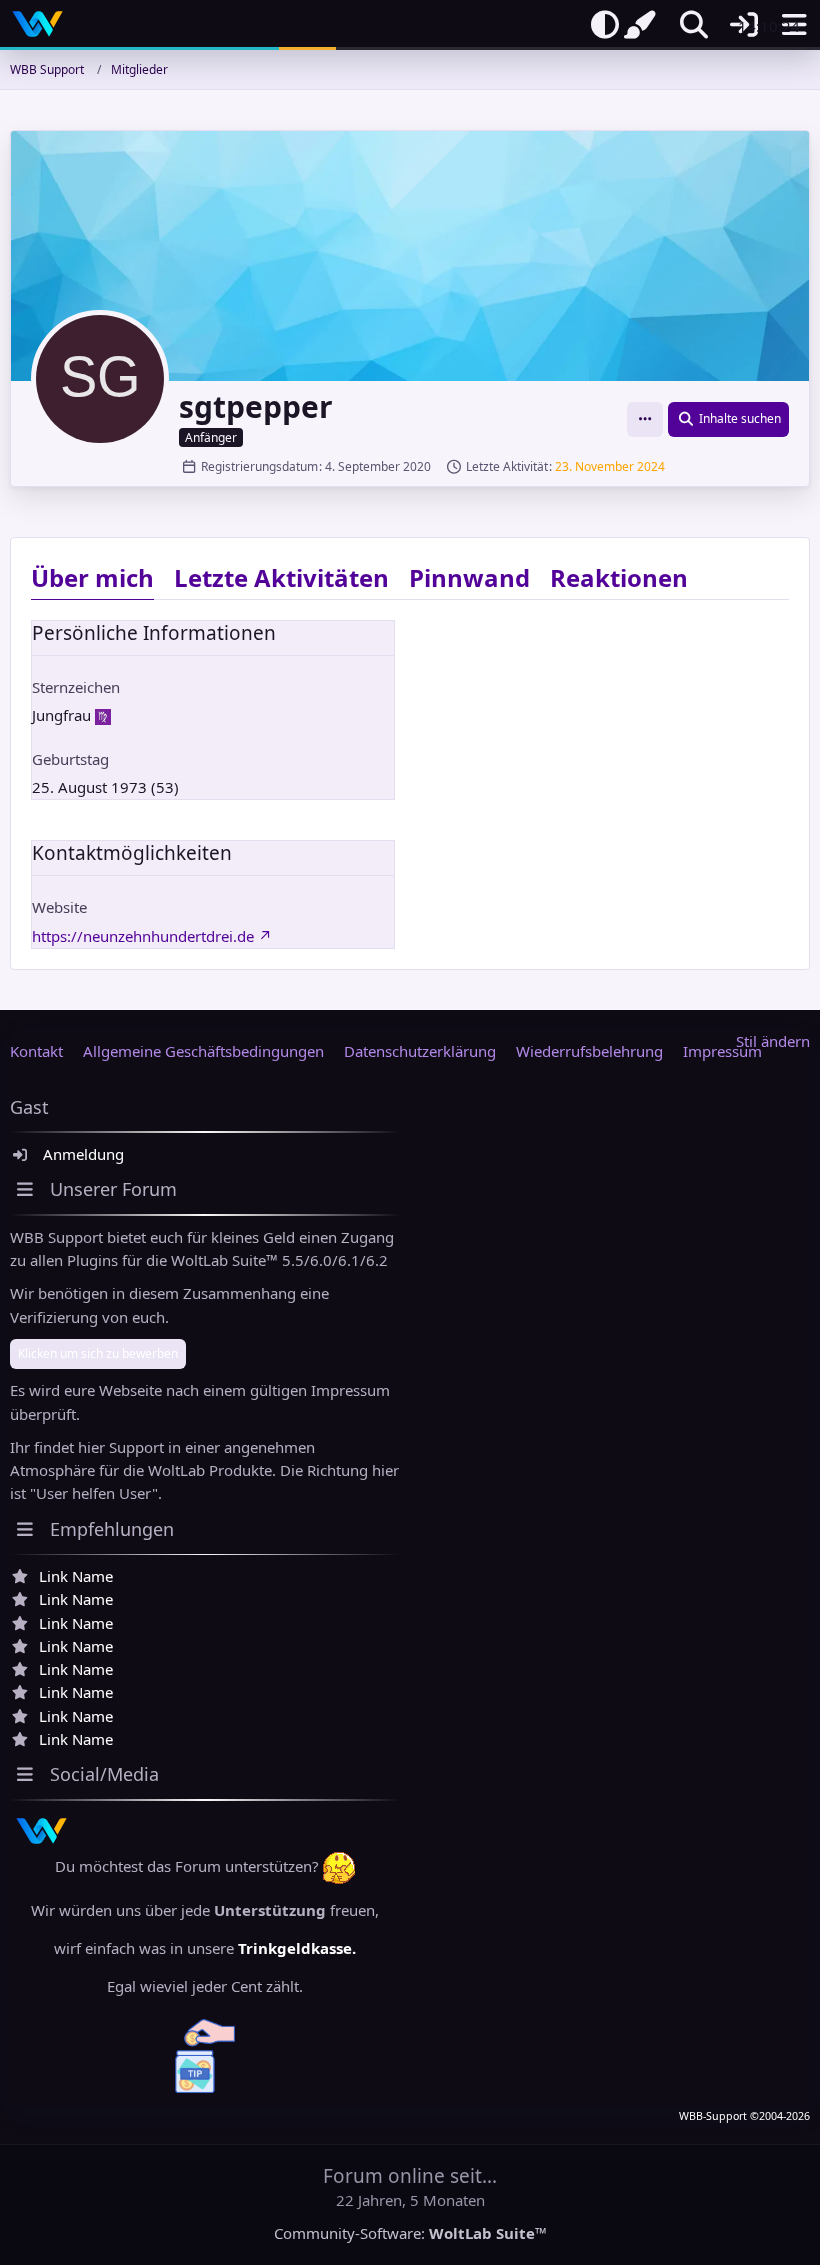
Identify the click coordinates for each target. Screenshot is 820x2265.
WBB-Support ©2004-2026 (744, 2116)
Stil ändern (773, 1041)
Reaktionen (619, 577)
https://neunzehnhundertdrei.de (143, 936)
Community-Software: (410, 2233)
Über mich (92, 577)
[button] (645, 419)
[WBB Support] (37, 24)
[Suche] (694, 25)
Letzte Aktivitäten (281, 577)
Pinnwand (469, 577)
